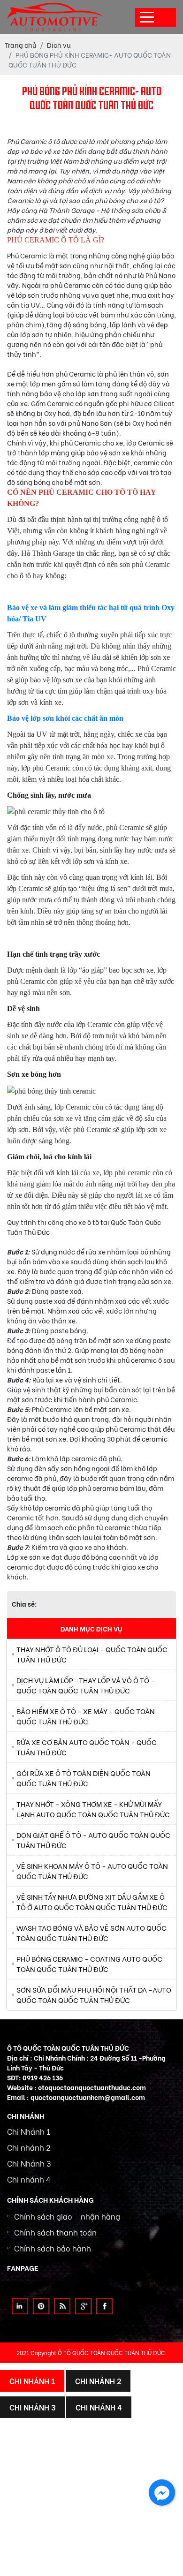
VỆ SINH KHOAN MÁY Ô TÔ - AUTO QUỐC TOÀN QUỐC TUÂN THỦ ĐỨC (92, 1871)
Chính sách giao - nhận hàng (67, 2216)
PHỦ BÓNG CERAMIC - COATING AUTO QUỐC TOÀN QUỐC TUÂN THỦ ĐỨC (89, 1964)
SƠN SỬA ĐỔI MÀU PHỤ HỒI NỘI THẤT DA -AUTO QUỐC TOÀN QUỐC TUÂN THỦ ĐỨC (94, 1995)
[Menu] (147, 17)
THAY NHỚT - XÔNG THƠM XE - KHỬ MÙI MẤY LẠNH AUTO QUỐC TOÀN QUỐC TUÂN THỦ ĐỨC (93, 1809)
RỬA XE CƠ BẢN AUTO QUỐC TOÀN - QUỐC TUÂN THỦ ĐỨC (87, 1747)
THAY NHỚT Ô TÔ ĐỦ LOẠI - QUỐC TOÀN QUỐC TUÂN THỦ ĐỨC (92, 1654)
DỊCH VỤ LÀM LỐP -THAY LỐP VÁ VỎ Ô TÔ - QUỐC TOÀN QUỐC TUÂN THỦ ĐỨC (86, 1685)
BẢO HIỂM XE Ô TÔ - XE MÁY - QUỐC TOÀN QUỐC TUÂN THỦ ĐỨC (86, 1716)
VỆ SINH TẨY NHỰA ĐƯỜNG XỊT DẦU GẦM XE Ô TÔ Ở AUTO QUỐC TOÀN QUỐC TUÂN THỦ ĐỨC (92, 1902)
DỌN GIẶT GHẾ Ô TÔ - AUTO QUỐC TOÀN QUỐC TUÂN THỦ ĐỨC (93, 1840)
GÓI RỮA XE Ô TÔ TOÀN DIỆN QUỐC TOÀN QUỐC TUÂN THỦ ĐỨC (84, 1778)
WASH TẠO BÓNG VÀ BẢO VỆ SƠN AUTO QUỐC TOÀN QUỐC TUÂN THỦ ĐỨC (91, 1933)
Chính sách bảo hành (53, 2248)
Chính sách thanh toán (55, 2232)
